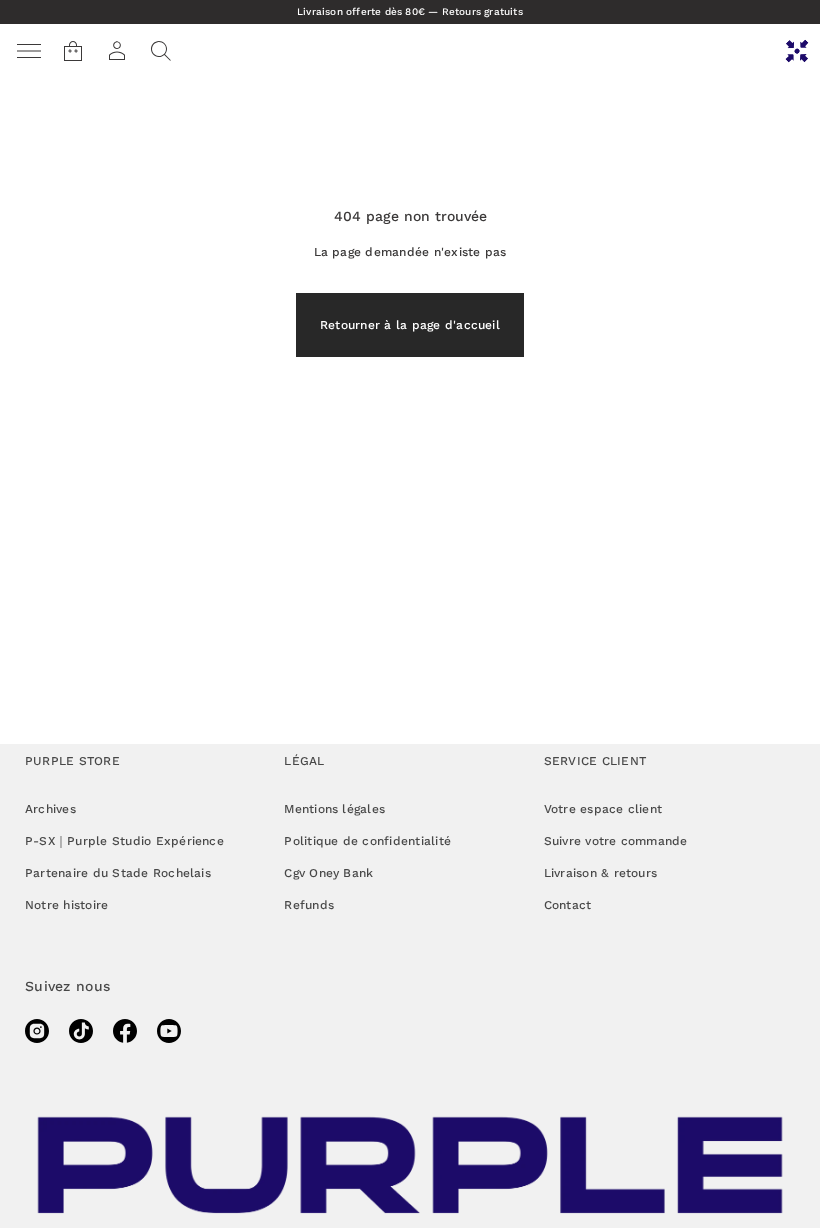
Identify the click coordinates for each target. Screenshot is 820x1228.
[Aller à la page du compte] (117, 51)
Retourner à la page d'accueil (410, 325)
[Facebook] (125, 1031)
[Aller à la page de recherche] (161, 51)
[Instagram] (37, 1031)
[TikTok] (81, 1031)
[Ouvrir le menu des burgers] (29, 51)
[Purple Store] (797, 51)
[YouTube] (169, 1031)
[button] (161, 51)
